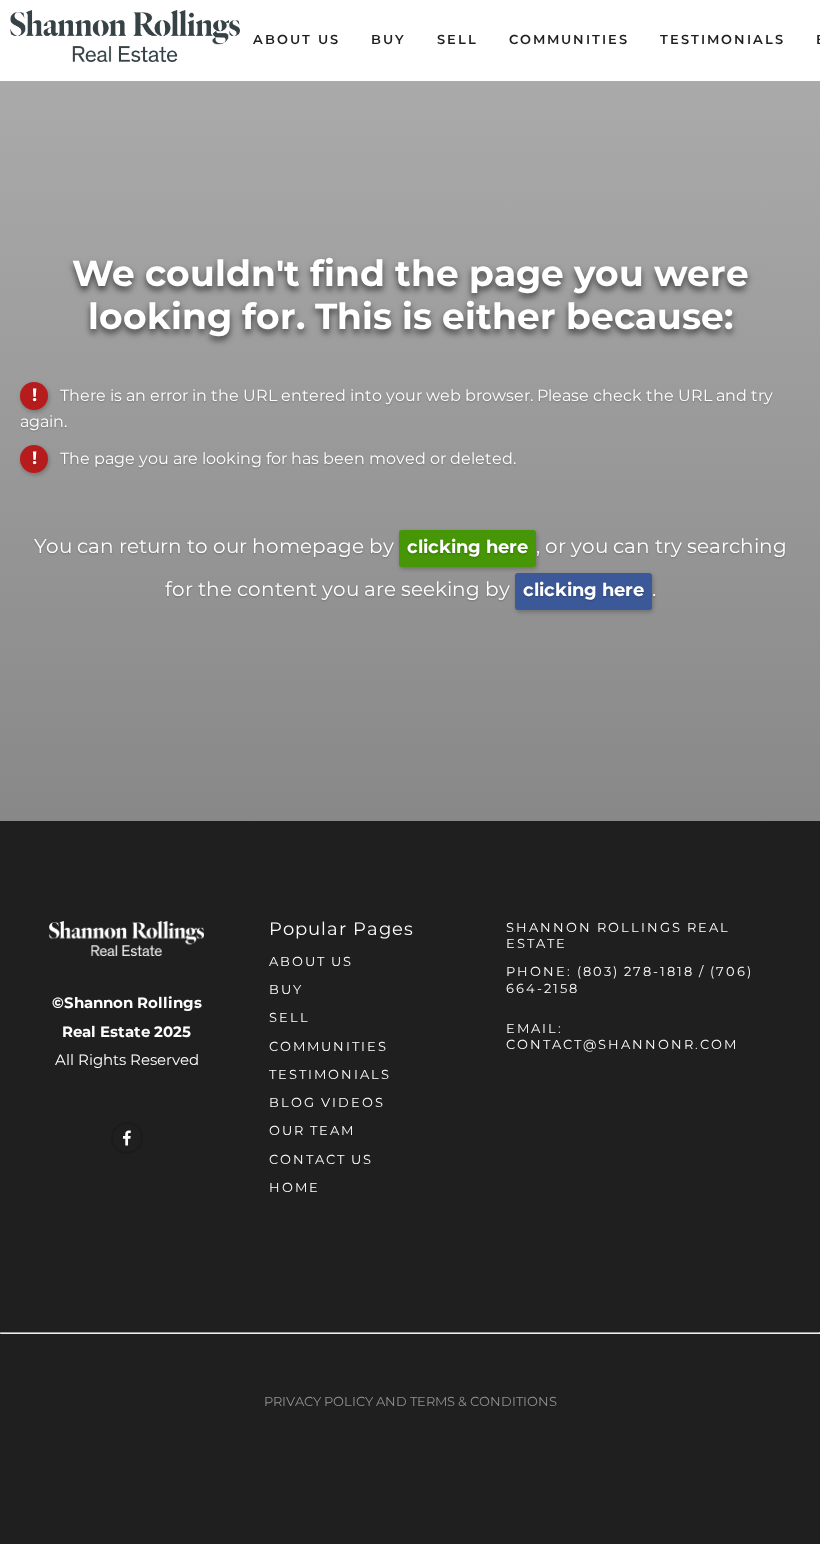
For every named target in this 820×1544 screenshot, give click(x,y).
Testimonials (722, 40)
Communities (569, 40)
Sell (457, 40)
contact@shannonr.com (622, 1045)
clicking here (467, 547)
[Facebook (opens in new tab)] (127, 1138)
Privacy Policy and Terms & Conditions (410, 1402)
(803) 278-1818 (635, 972)
